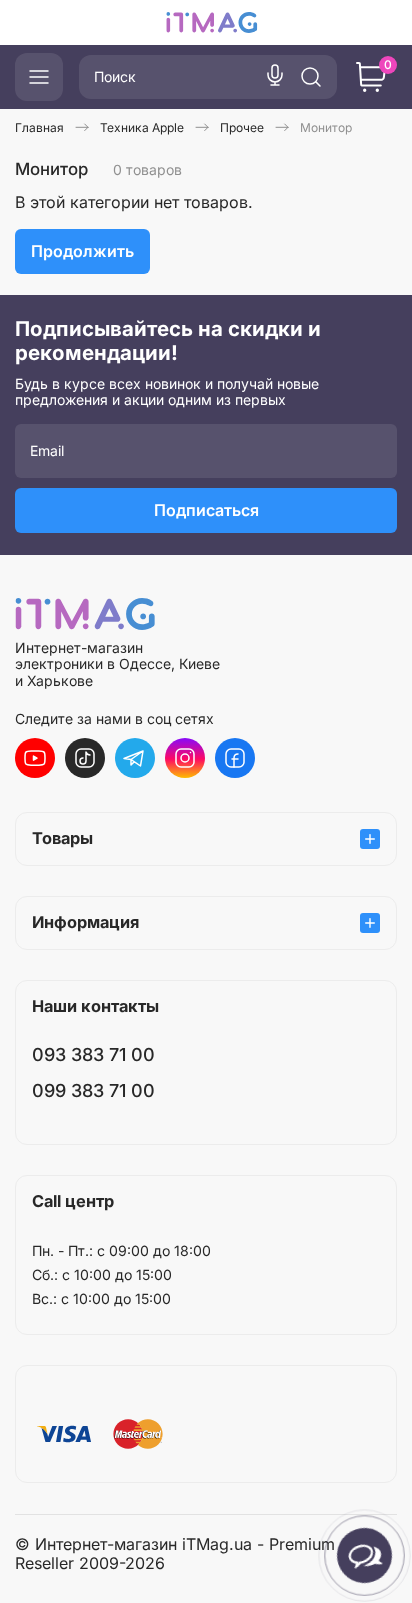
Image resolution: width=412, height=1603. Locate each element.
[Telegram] (135, 758)
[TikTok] (85, 758)
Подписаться (206, 510)
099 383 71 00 (93, 1090)
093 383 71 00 (93, 1054)
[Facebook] (235, 758)
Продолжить (82, 251)
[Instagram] (185, 758)
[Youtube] (35, 758)
